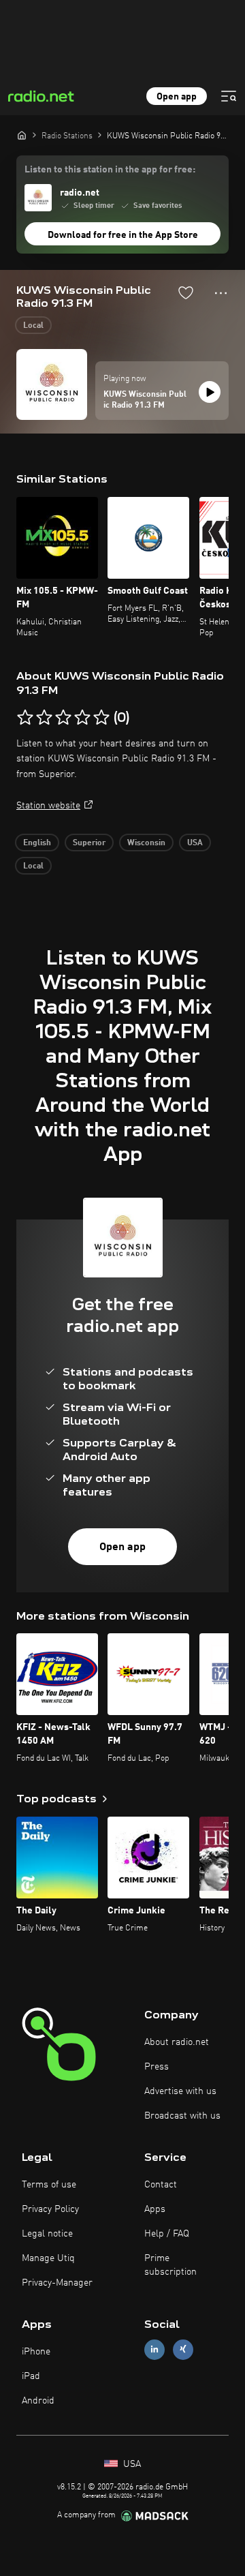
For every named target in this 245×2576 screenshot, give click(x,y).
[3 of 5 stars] (63, 718)
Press (157, 2067)
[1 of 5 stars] (25, 718)
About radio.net (177, 2042)
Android (38, 2401)
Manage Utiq (48, 2258)
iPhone (36, 2352)
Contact (161, 2185)
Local (33, 326)
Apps (155, 2209)
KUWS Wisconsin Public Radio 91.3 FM (145, 400)
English (37, 843)
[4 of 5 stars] (82, 718)
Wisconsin (146, 843)
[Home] (22, 135)
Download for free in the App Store (123, 235)
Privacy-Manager (57, 2283)
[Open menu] (229, 96)
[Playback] (210, 392)
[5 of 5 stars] (101, 718)
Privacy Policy (50, 2209)
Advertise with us (180, 2091)
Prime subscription (170, 2265)
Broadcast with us (182, 2116)
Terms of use (49, 2185)
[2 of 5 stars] (44, 718)
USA (195, 843)
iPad (31, 2376)
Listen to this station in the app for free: (110, 170)
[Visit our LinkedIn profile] (154, 2349)
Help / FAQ (167, 2234)
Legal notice (47, 2234)
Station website (48, 806)
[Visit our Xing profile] (183, 2349)
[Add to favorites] (186, 292)
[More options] (221, 293)
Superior (89, 843)
